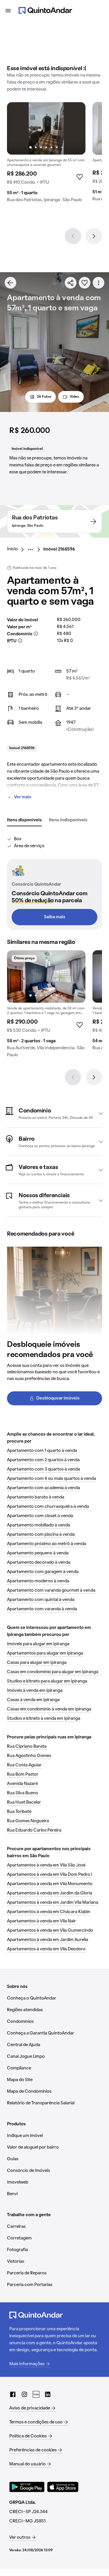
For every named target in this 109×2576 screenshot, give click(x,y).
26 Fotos (44, 397)
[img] (46, 128)
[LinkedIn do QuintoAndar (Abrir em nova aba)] (48, 2394)
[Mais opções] (99, 283)
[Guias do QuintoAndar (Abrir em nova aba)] (36, 2394)
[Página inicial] (45, 10)
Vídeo (74, 397)
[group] (46, 155)
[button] (54, 1113)
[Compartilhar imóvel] (71, 283)
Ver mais (23, 797)
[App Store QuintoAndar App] (63, 2487)
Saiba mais (55, 917)
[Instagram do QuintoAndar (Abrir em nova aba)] (24, 2394)
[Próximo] (94, 236)
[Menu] (8, 10)
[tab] (24, 820)
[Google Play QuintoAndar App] (27, 2487)
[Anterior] (73, 236)
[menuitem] (17, 549)
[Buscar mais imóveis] (10, 283)
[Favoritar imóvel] (85, 283)
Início (12, 549)
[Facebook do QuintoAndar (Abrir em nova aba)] (13, 2394)
